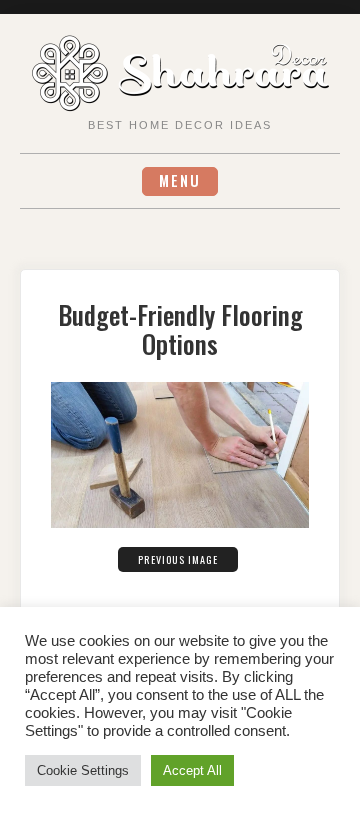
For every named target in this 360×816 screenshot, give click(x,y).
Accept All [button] (192, 770)
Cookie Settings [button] (83, 770)
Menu (180, 180)
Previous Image (178, 559)
